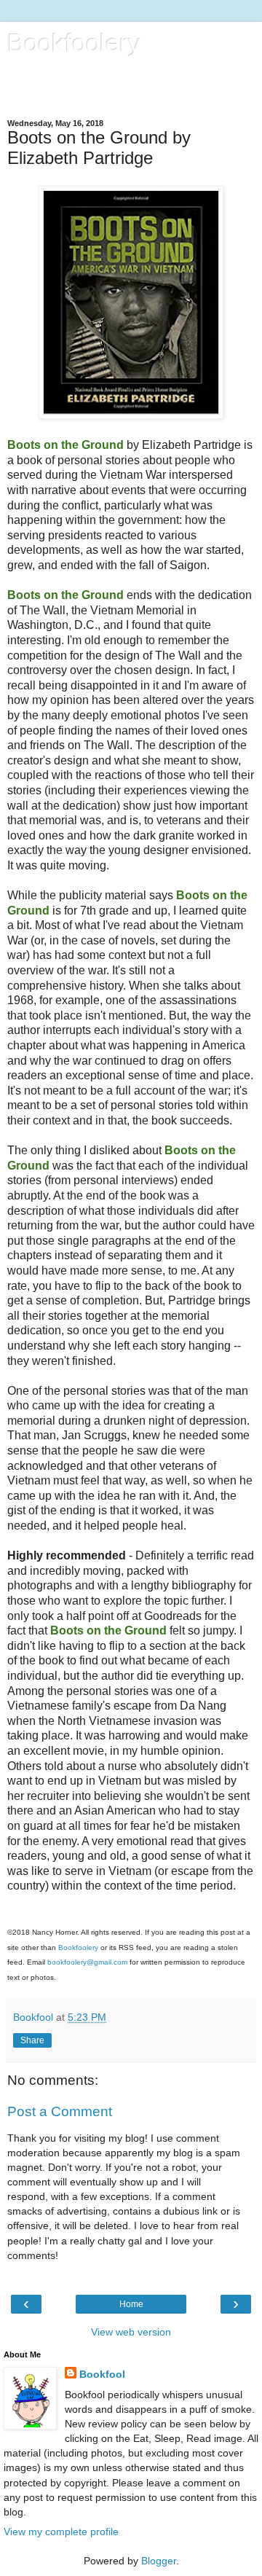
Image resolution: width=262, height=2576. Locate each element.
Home (131, 2304)
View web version (131, 2332)
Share (32, 2040)
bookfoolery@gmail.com (87, 1962)
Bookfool (102, 2374)
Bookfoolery (74, 43)
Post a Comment (60, 2111)
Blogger (159, 2561)
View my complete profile (61, 2532)
